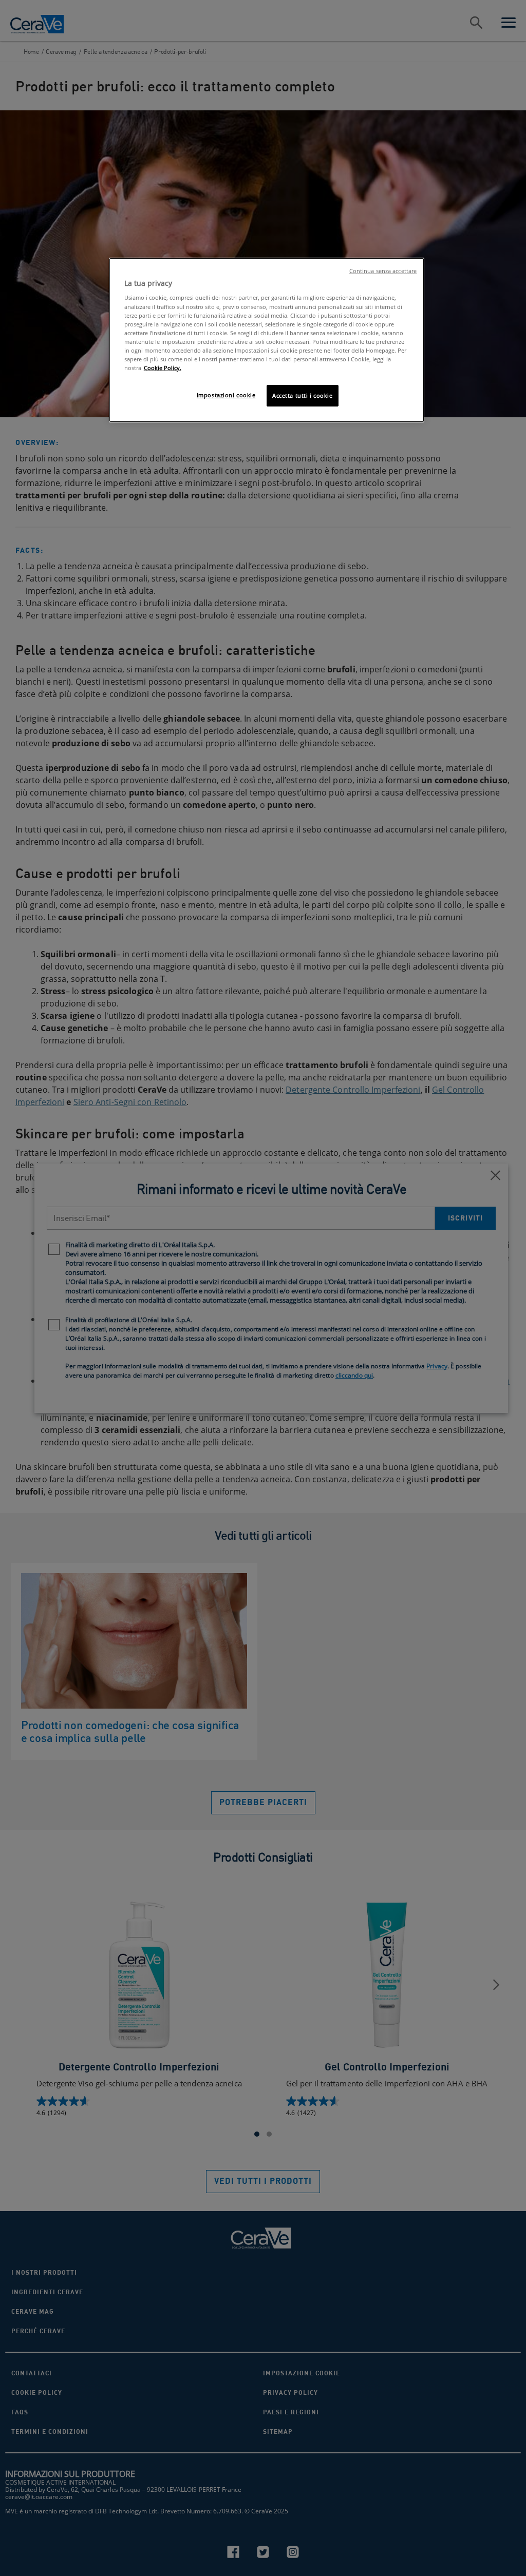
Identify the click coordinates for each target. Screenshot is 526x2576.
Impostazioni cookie (226, 395)
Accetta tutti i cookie (303, 395)
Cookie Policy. (163, 368)
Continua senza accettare (383, 271)
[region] (267, 340)
